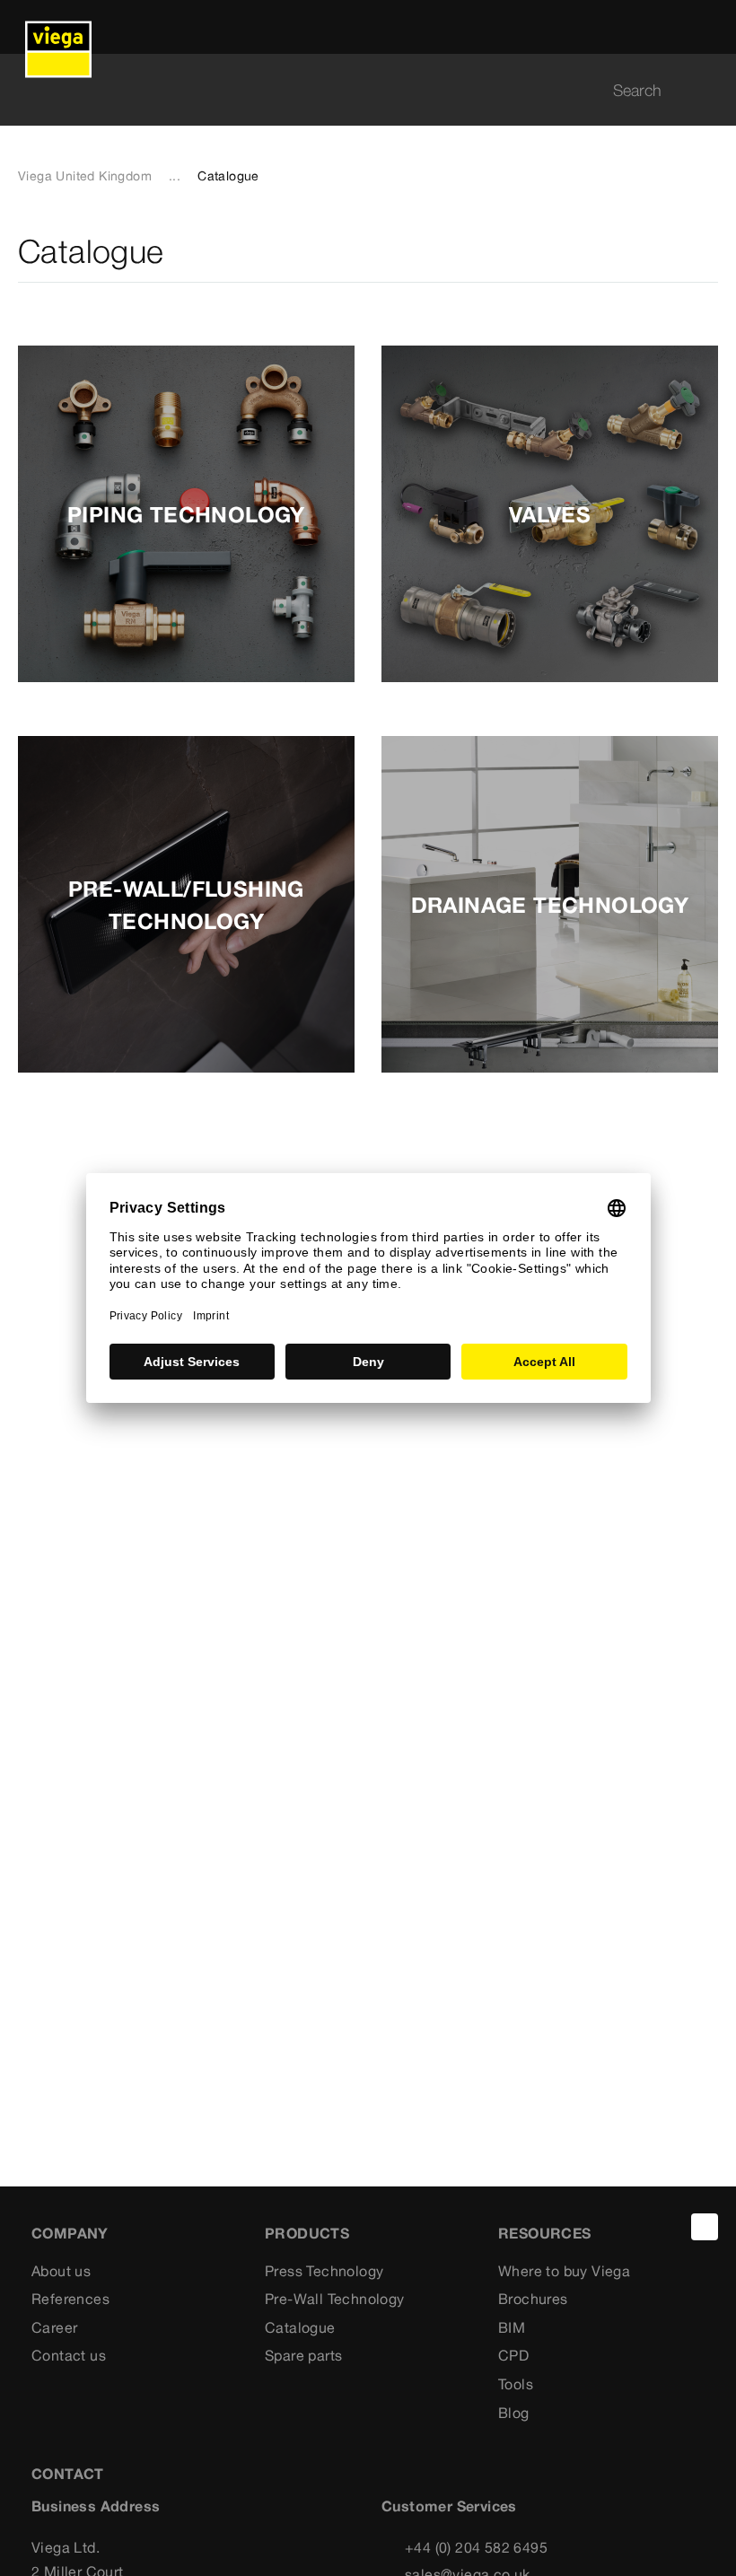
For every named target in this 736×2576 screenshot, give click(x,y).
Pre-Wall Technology (335, 2299)
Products (307, 2233)
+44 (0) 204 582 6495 (476, 2547)
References (70, 2299)
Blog (514, 2413)
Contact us (69, 2355)
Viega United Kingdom (85, 176)
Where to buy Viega (564, 2271)
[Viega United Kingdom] (58, 27)
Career (54, 2327)
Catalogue (300, 2327)
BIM (512, 2327)
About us (61, 2271)
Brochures (533, 2299)
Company (70, 2233)
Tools (516, 2384)
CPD (513, 2355)
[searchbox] (353, 90)
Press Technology (324, 2271)
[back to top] (705, 2227)
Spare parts (303, 2355)
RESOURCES (545, 2233)
